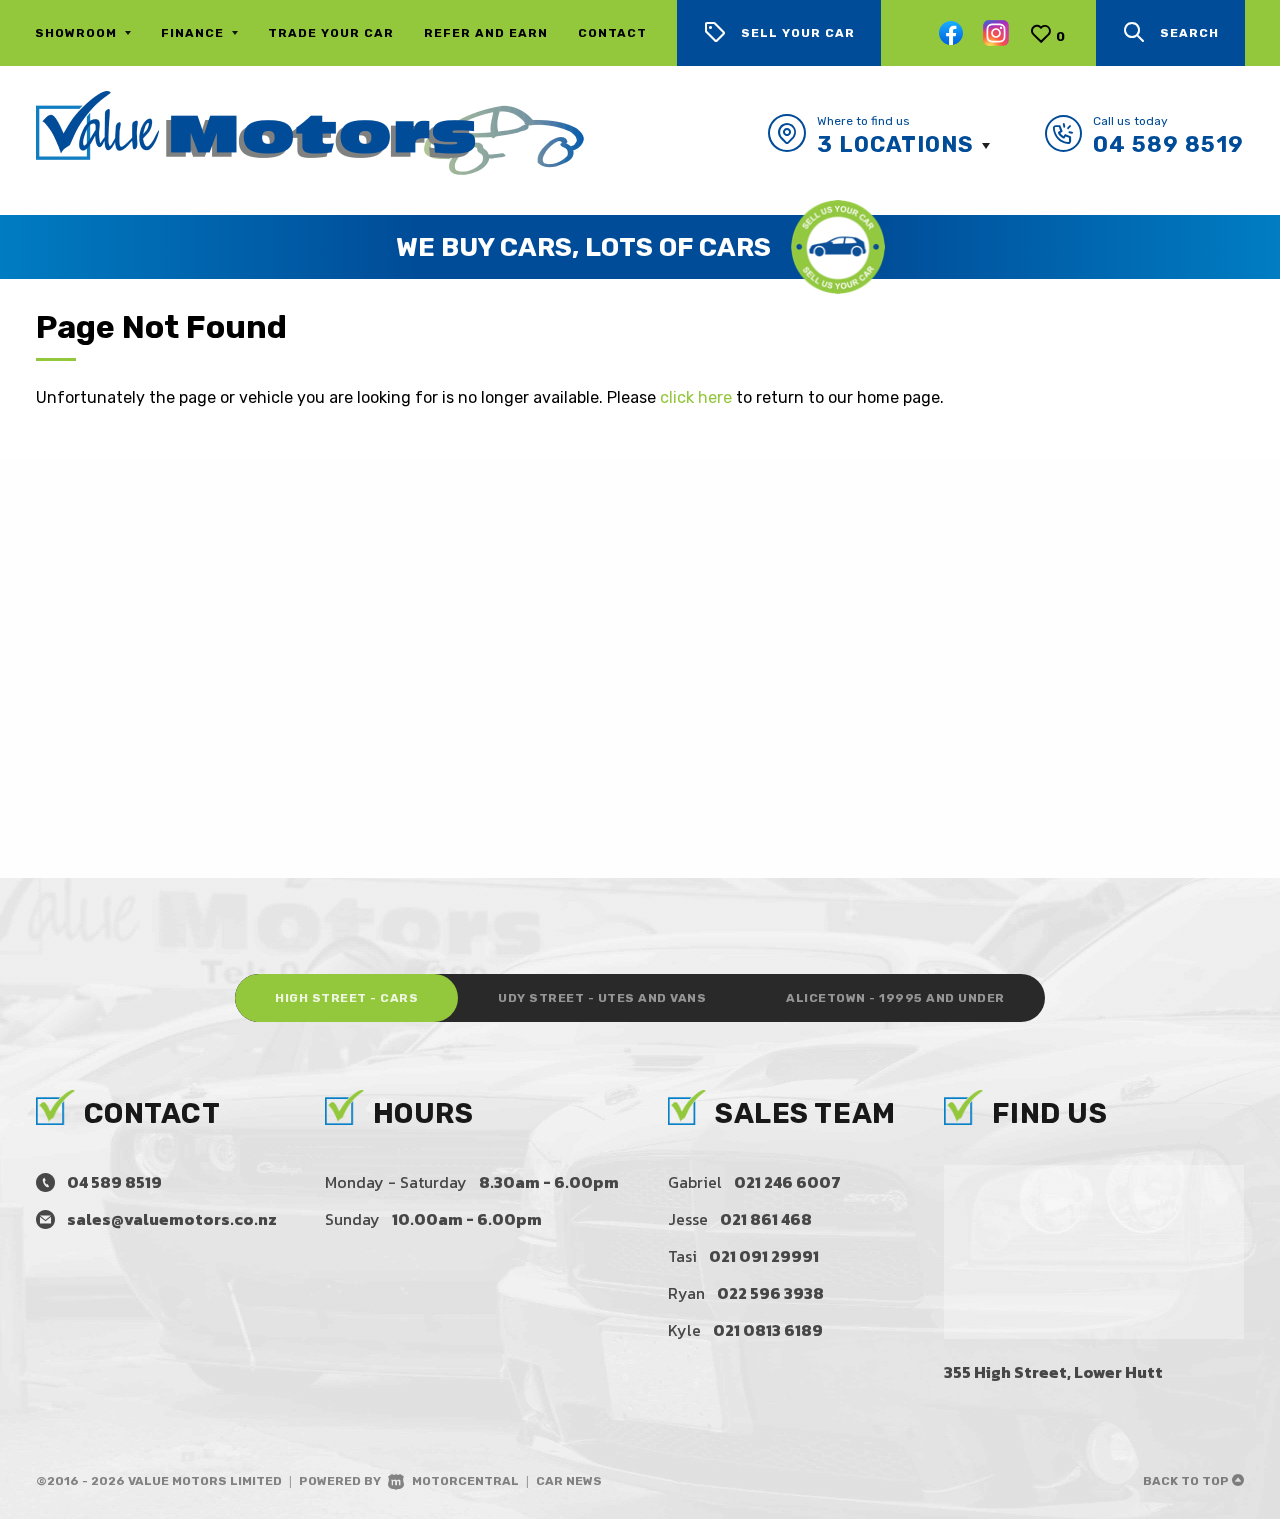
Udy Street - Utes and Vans (602, 998)
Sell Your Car (798, 33)
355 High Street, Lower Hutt (1053, 1372)
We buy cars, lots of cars (583, 247)
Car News (569, 1481)
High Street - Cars (346, 998)
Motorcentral (465, 1481)
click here (696, 397)
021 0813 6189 (768, 1330)
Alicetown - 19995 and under (895, 998)
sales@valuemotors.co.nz (172, 1219)
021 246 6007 (787, 1182)
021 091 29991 (764, 1256)
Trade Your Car (331, 33)
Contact (612, 33)
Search (1189, 33)
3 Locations (895, 144)
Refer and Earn (486, 33)
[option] (640, 247)
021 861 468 (766, 1219)
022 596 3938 (770, 1293)
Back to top (1187, 1481)
